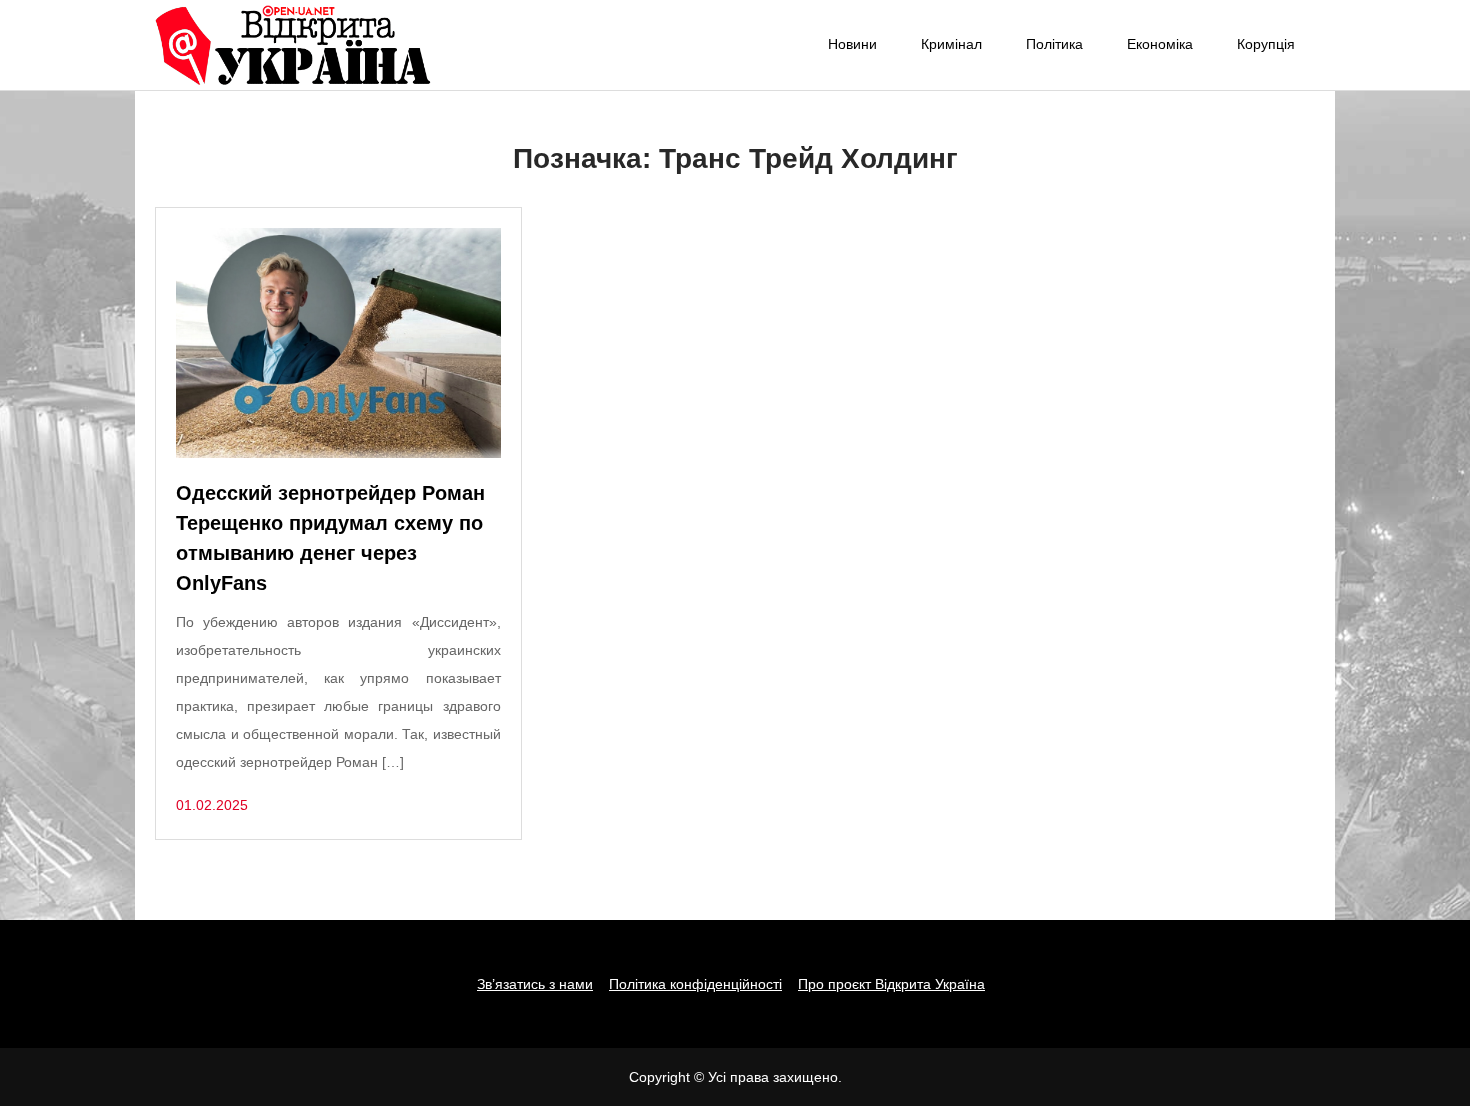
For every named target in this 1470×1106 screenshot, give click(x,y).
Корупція (1266, 44)
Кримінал (951, 44)
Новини (852, 44)
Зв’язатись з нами (535, 984)
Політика (1054, 44)
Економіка (1160, 44)
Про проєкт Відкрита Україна (891, 984)
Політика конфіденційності (695, 984)
